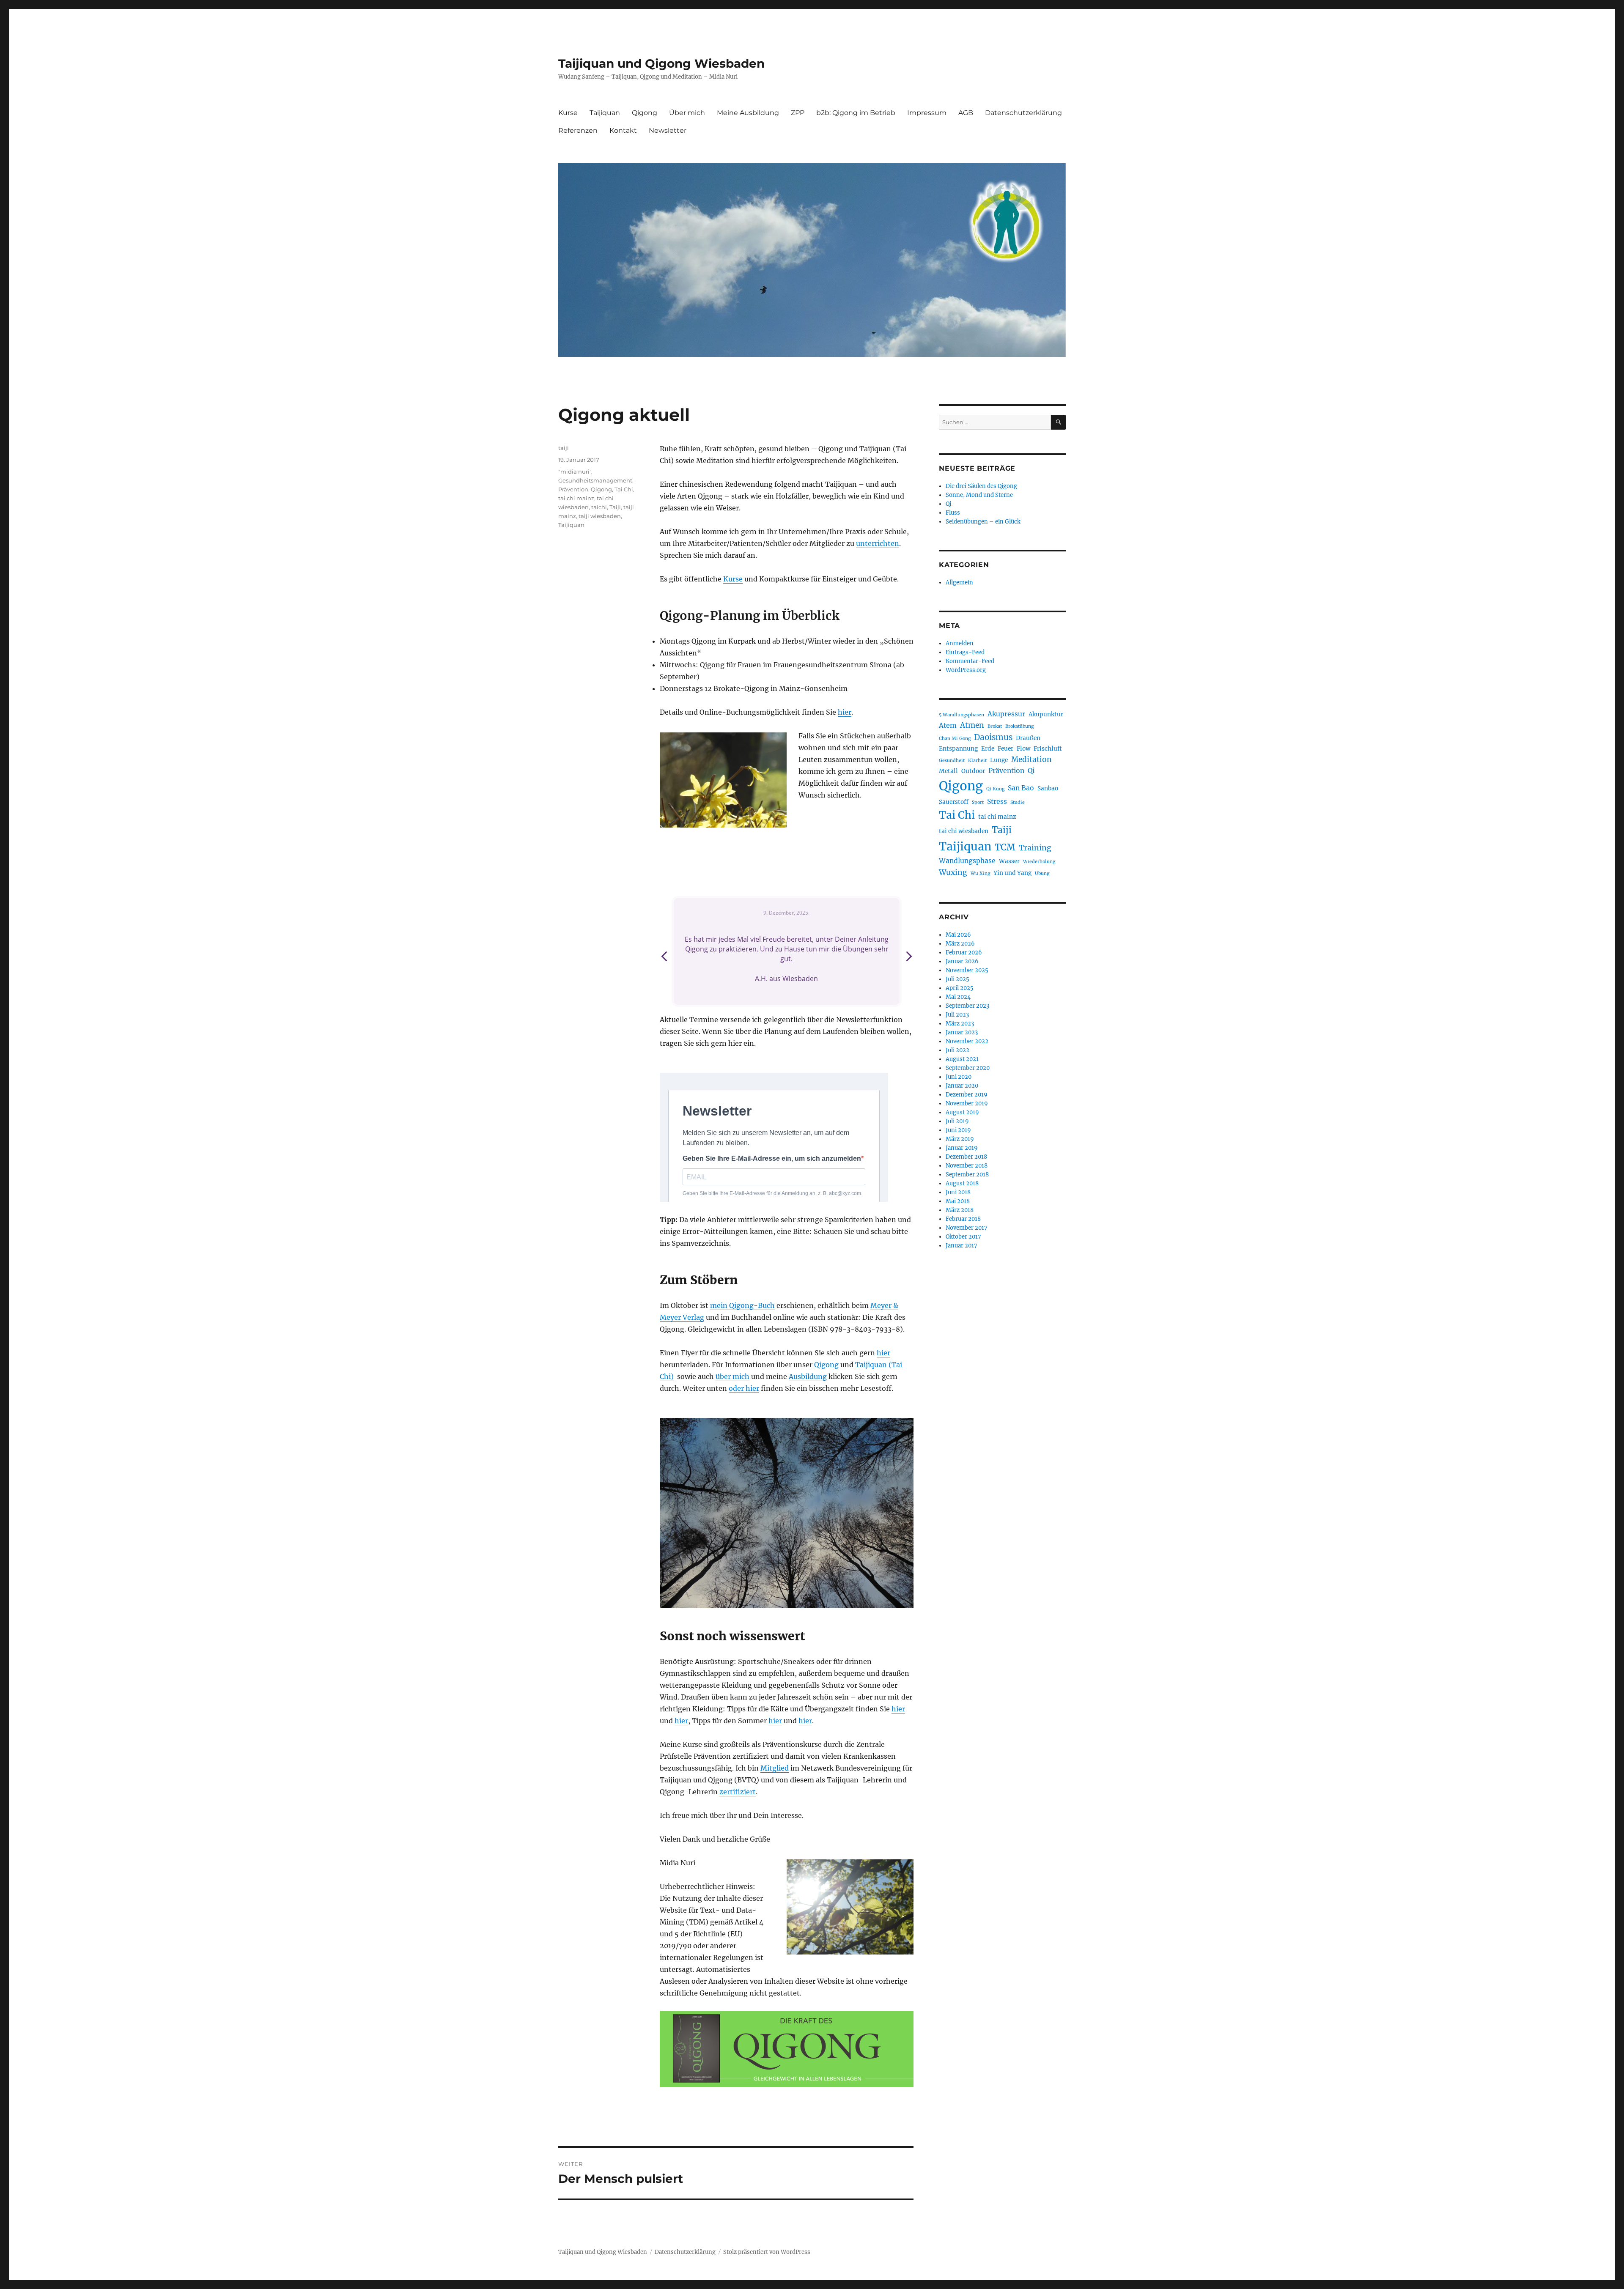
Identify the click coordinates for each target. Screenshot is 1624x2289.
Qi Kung (995, 789)
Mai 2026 (958, 935)
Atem (948, 725)
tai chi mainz (576, 498)
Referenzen (578, 130)
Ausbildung (808, 1376)
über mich (732, 1376)
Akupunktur (1046, 714)
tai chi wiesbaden (964, 831)
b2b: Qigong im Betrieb (856, 113)
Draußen (1028, 738)
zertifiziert (738, 1792)
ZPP (798, 113)
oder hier (744, 1388)
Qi (948, 504)
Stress (997, 802)
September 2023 (967, 1006)
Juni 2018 (958, 1192)
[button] (908, 959)
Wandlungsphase (967, 861)
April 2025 (960, 988)
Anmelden (960, 643)
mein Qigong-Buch (742, 1305)
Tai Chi (624, 489)
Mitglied (775, 1768)
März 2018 (960, 1210)
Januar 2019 (962, 1148)
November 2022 (967, 1041)
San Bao (1021, 788)
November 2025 (967, 970)
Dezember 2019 (967, 1095)
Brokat (995, 726)
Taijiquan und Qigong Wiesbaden (661, 63)
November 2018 (967, 1166)
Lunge (999, 760)
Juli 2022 (957, 1050)
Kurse (568, 113)
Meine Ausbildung (748, 113)
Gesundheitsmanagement (595, 480)
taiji (564, 448)
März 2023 (960, 1024)
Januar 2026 (962, 961)
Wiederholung (1039, 862)
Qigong (645, 113)
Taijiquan (605, 113)
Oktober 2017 (963, 1237)
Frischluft (1048, 749)
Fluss (953, 513)
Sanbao (1048, 788)
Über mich (687, 113)
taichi (599, 507)
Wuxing (953, 872)
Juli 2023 (957, 1015)
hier (845, 712)
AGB (966, 113)
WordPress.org (966, 670)
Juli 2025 (957, 979)
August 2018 (962, 1183)
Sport (978, 802)
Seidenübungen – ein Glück (983, 522)
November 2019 (967, 1103)
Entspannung (958, 749)
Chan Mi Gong (955, 739)
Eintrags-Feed (965, 652)
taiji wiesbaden (600, 516)
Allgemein (959, 583)
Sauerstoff (954, 802)
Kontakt (623, 130)
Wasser (1009, 861)
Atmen (972, 725)
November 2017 (967, 1228)
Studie (1018, 802)
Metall (948, 771)
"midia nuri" (575, 472)
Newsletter (668, 130)
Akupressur (1006, 714)
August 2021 (962, 1059)
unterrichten (878, 543)
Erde (988, 749)
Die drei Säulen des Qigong (981, 486)
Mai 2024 (958, 997)
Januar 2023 (962, 1032)
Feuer (1005, 749)
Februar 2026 (964, 953)
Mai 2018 (958, 1201)
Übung (1042, 873)
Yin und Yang (1012, 873)
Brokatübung (1019, 726)
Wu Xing (980, 873)
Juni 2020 (959, 1077)
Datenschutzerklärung (1023, 113)
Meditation (1031, 759)
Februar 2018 (963, 1219)
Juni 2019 (958, 1130)
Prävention (573, 489)
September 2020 (968, 1068)
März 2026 (960, 944)
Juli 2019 (957, 1121)
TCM (1005, 847)
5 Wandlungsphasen (962, 715)
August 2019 (962, 1112)
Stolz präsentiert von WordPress (767, 2252)
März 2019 (960, 1139)
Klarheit (977, 761)
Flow (1023, 749)
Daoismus (993, 737)
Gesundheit (952, 761)
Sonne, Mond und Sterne (979, 495)
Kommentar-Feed (970, 661)
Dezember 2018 (966, 1157)
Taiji (615, 507)
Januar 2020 (962, 1086)
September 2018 (967, 1175)
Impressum (927, 113)
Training (1035, 848)
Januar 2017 (962, 1246)
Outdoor (973, 771)
